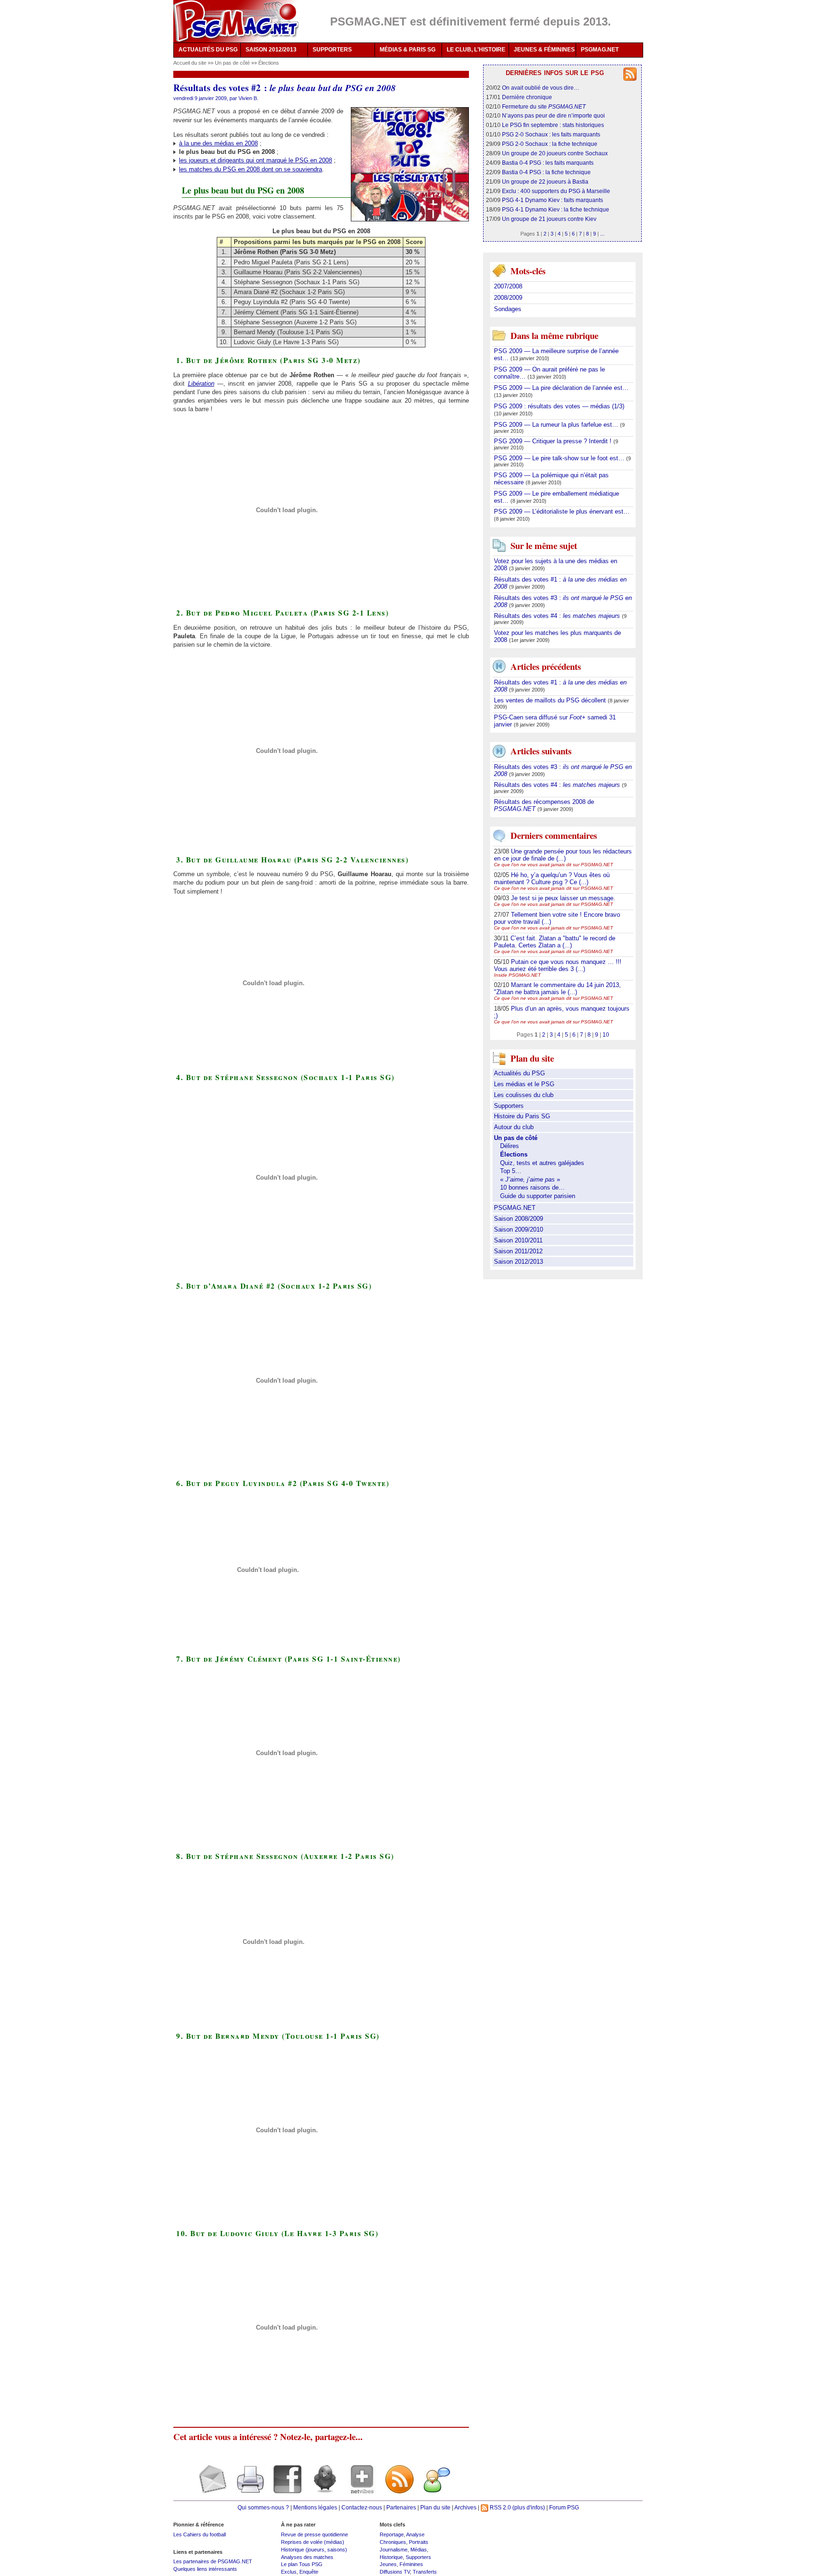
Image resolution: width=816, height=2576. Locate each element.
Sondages (508, 309)
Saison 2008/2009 (518, 1219)
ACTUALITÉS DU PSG (208, 50)
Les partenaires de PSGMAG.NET (213, 2561)
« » (530, 1179)
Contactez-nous (362, 2507)
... (602, 234)
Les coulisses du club (524, 1095)
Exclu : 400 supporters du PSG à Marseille (556, 191)
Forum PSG (564, 2507)
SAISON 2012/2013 (271, 50)
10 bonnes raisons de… (532, 1187)
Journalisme (394, 2550)
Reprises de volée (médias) (313, 2542)
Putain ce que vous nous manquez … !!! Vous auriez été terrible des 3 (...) (558, 965)
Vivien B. (248, 98)
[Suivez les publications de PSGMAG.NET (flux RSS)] (396, 2487)
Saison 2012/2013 (518, 1262)
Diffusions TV (395, 2572)
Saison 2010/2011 (518, 1240)
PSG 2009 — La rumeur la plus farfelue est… (557, 425)
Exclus (289, 2572)
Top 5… (511, 1171)
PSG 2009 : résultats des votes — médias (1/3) (559, 406)
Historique (391, 2557)
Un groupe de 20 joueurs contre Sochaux (555, 153)
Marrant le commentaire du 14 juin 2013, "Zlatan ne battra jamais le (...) (557, 988)
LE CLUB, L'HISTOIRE (476, 50)
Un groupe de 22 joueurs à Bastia (545, 182)
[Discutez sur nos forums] (433, 2487)
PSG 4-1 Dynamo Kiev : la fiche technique (556, 209)
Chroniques (393, 2542)
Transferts (425, 2572)
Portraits (419, 2542)
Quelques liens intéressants (205, 2569)
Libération (201, 384)
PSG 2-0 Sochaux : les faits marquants (551, 134)
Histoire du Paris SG (522, 1116)
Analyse (415, 2534)
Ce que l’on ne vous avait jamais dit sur (553, 865)
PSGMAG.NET (600, 50)
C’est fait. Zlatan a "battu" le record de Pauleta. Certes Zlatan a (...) (555, 942)
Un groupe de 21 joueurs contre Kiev (549, 219)
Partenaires (401, 2507)
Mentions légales (315, 2507)
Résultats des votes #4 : (557, 616)
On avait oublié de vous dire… (541, 88)
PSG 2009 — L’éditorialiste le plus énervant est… (562, 511)
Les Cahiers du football (200, 2534)
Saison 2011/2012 (518, 1251)
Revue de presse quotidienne (314, 2534)
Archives (465, 2507)
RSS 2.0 (500, 2507)
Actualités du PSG (519, 1073)
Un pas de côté (233, 63)
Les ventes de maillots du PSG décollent (551, 700)
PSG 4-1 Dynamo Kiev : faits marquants (552, 200)
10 (606, 1035)
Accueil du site (190, 63)
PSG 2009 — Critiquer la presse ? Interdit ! (554, 441)
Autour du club (514, 1127)
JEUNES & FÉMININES (544, 50)
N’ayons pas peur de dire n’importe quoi (553, 115)
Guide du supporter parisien (538, 1196)
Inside (517, 975)
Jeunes (388, 2564)
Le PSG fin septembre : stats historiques (553, 125)
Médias (419, 2550)
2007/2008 (508, 286)
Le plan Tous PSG (302, 2564)
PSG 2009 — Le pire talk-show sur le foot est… (560, 458)
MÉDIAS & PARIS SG (408, 50)
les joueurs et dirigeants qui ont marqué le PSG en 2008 (255, 160)
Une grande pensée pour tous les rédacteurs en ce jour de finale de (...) (563, 855)
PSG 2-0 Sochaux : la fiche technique (550, 144)
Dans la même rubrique (554, 335)
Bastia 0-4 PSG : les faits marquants (548, 163)
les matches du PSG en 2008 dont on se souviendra (251, 169)
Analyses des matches (307, 2557)
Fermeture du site (544, 106)
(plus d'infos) (529, 2507)
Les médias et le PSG (524, 1084)
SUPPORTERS (332, 50)
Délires (510, 1146)
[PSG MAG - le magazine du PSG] (236, 21)
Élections (269, 63)
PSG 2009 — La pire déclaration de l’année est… (561, 388)
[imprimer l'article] (247, 2487)
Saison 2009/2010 (518, 1229)
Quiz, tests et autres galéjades (542, 1163)
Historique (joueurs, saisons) (314, 2550)
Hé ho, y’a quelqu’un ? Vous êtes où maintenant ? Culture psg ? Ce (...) (552, 878)
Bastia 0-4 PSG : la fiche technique (546, 172)
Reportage (392, 2534)
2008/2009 (508, 298)
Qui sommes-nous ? (263, 2507)
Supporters (509, 1106)
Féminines (411, 2564)
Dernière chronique (527, 97)
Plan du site (435, 2507)
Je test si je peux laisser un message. (563, 898)
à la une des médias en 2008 (218, 143)
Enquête (309, 2572)
